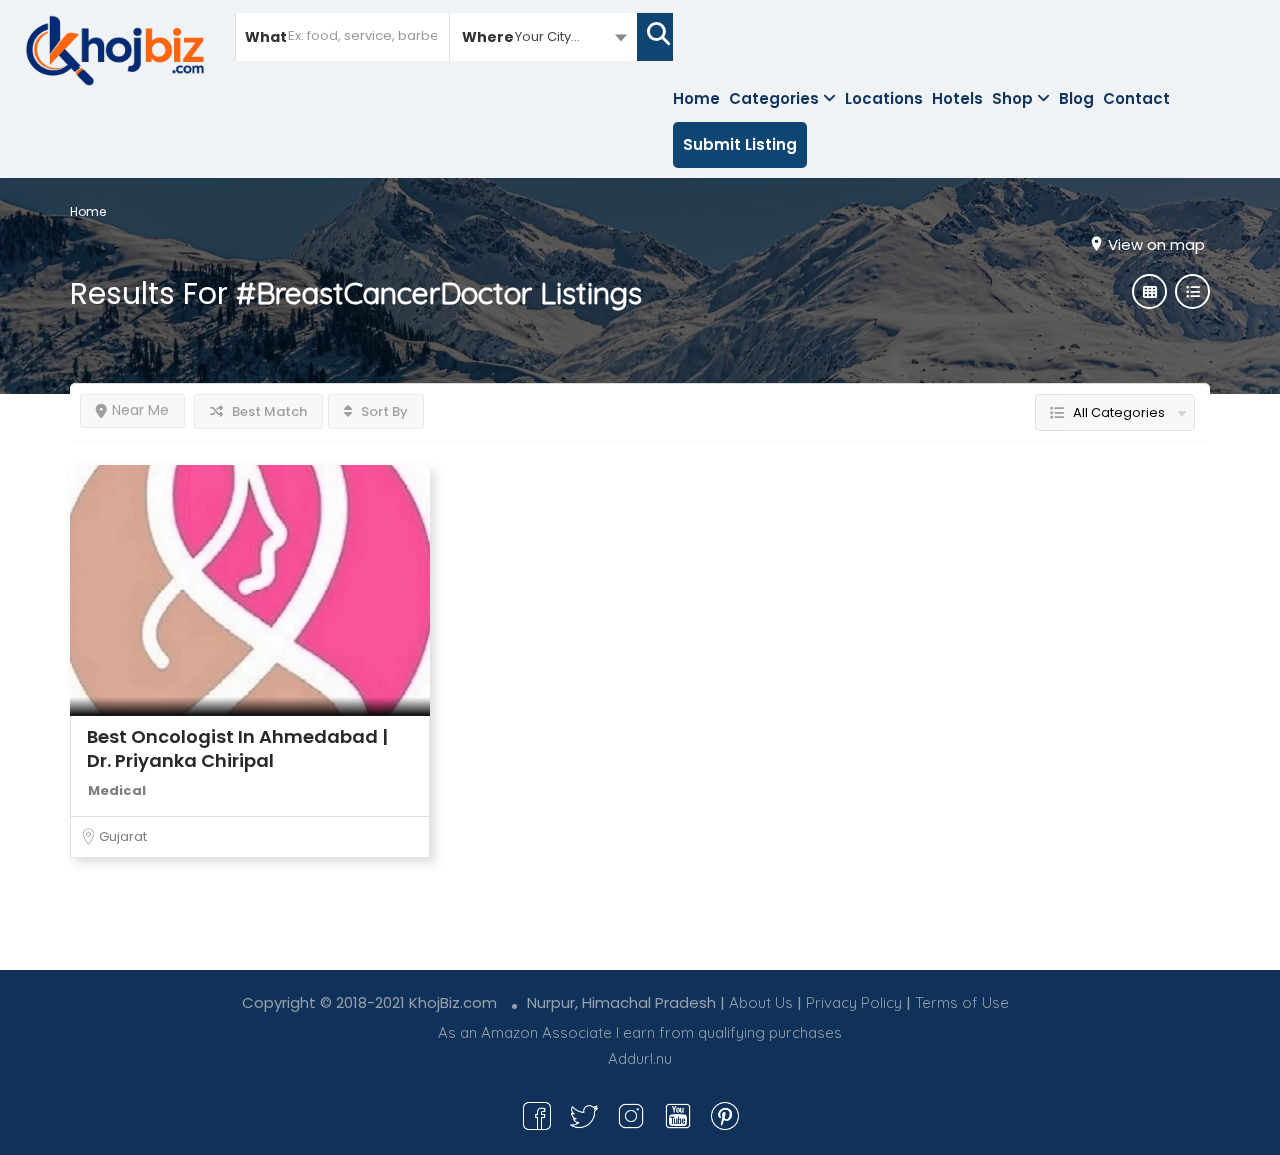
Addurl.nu (640, 1058)
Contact (1136, 98)
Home (696, 98)
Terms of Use (962, 1002)
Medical (117, 790)
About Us (761, 1002)
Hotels (957, 98)
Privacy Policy (854, 1002)
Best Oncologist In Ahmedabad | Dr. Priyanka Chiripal (237, 748)
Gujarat (123, 836)
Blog (1076, 98)
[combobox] (543, 36)
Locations (884, 98)
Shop (1012, 98)
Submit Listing (740, 144)
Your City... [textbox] (547, 36)
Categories (774, 98)
